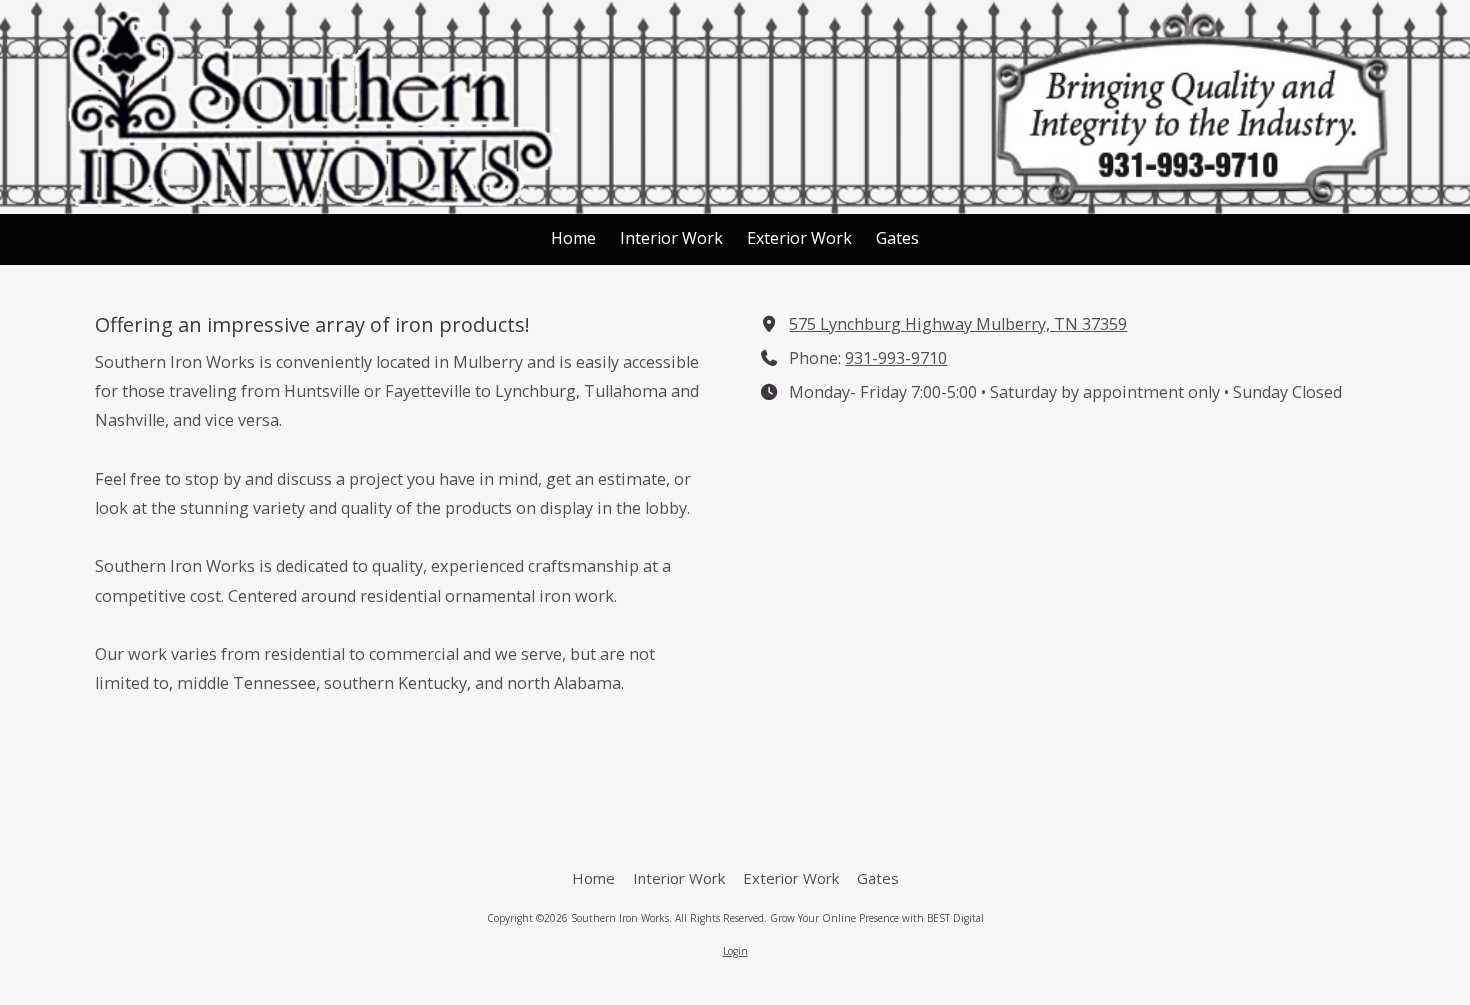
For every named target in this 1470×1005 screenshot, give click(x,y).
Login (735, 951)
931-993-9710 (896, 358)
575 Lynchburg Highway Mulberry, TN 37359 (958, 324)
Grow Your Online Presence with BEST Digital (877, 918)
